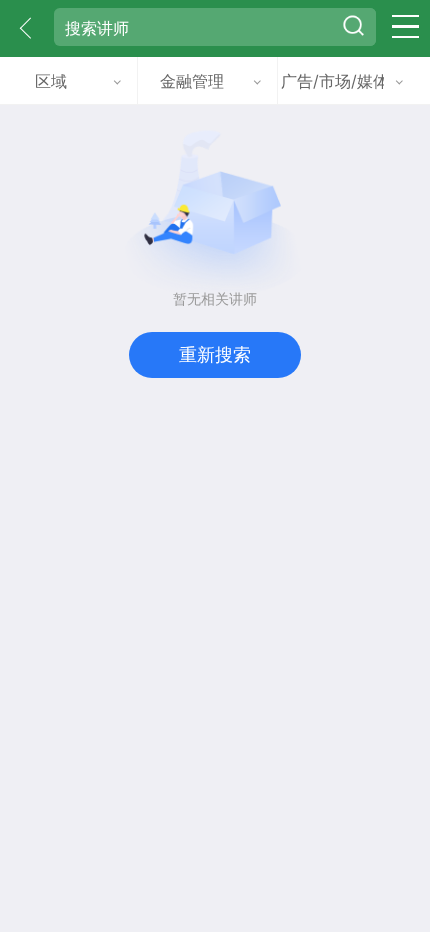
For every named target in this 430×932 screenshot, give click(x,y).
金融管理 (192, 81)
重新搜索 (215, 354)
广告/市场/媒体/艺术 (332, 81)
